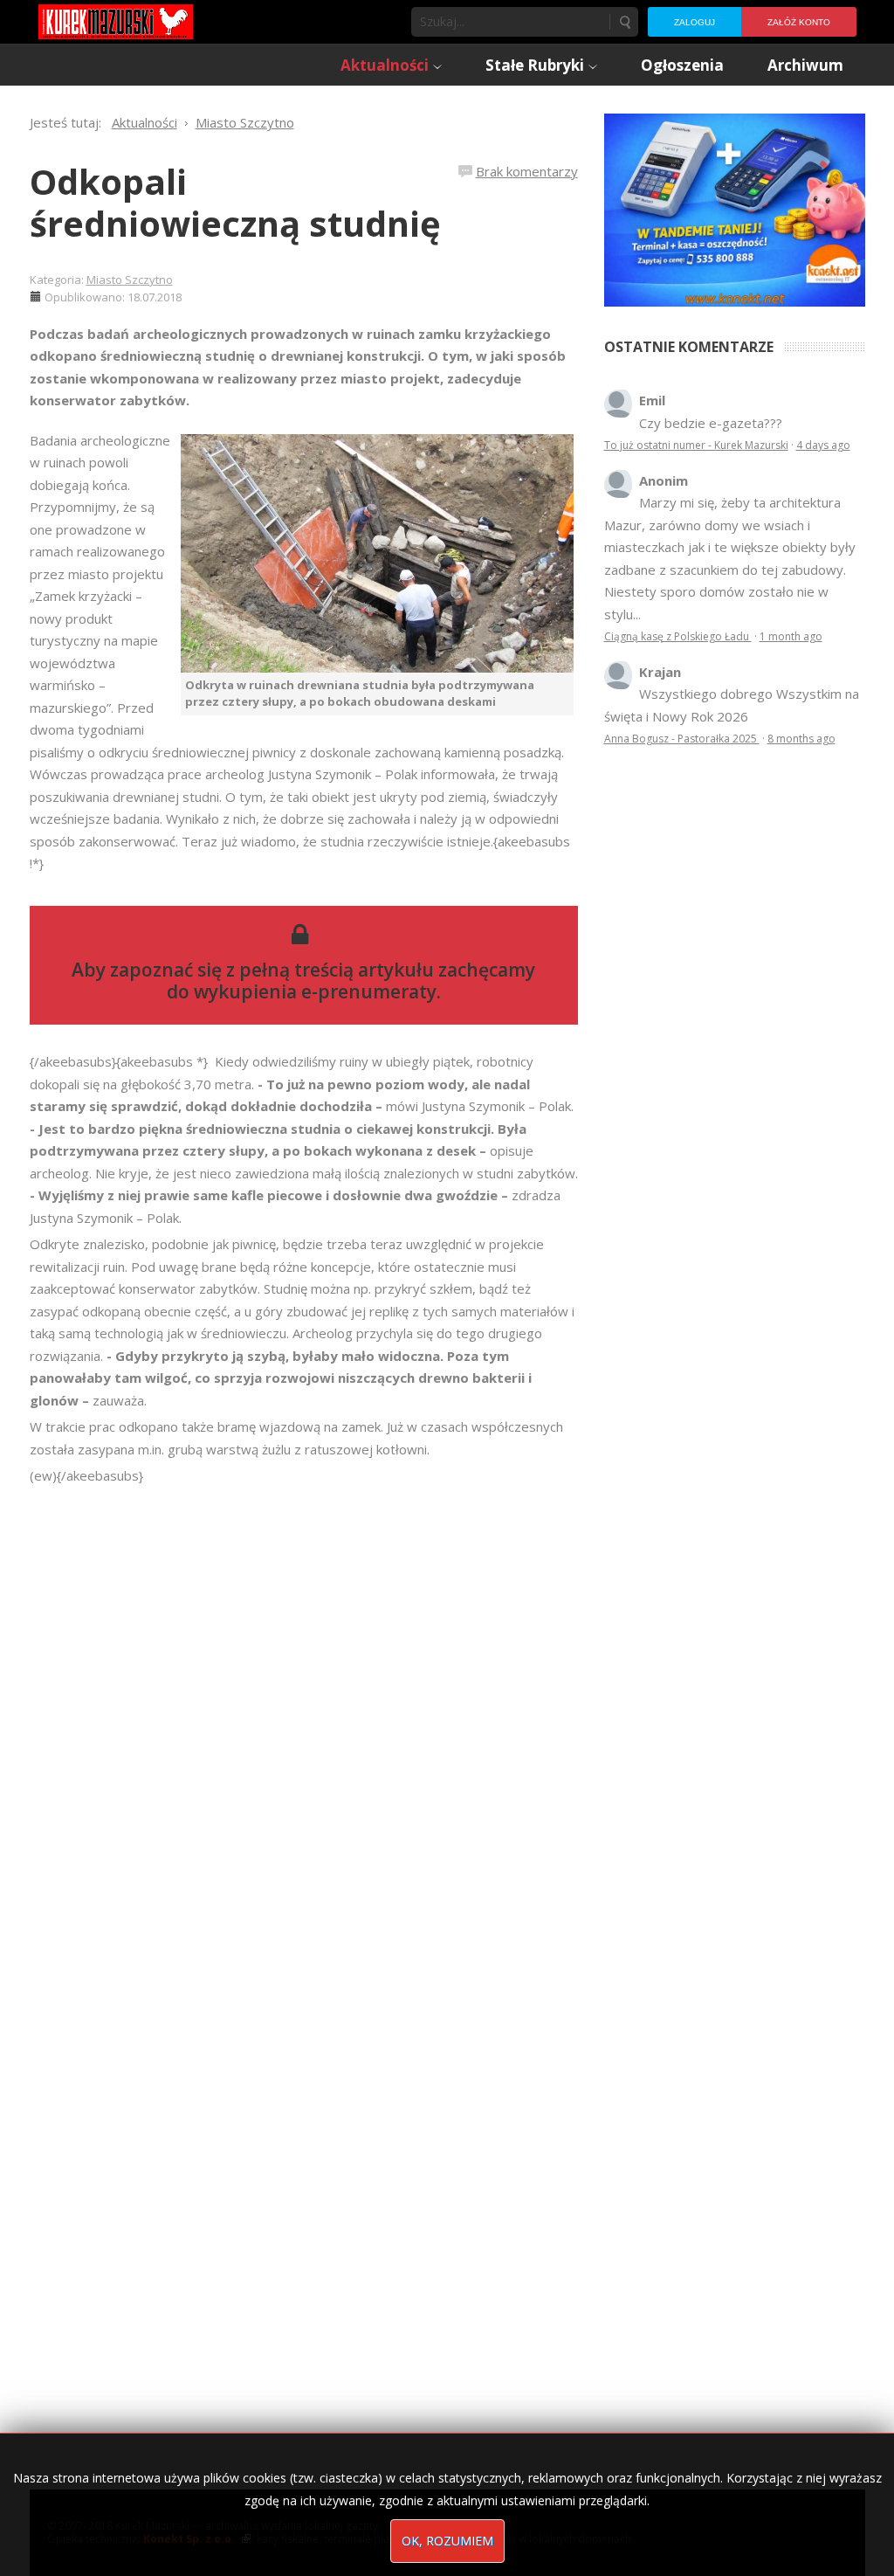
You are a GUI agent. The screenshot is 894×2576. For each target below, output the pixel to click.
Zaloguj (695, 22)
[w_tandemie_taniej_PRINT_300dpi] (735, 208)
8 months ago (801, 739)
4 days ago (823, 445)
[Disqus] (304, 1732)
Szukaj (624, 22)
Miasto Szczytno (130, 280)
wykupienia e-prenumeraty (315, 991)
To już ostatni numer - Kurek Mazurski (696, 445)
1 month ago (791, 636)
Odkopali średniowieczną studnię (235, 202)
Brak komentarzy (527, 171)
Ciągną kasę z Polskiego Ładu (678, 636)
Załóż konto (799, 22)
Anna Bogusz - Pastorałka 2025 (682, 739)
